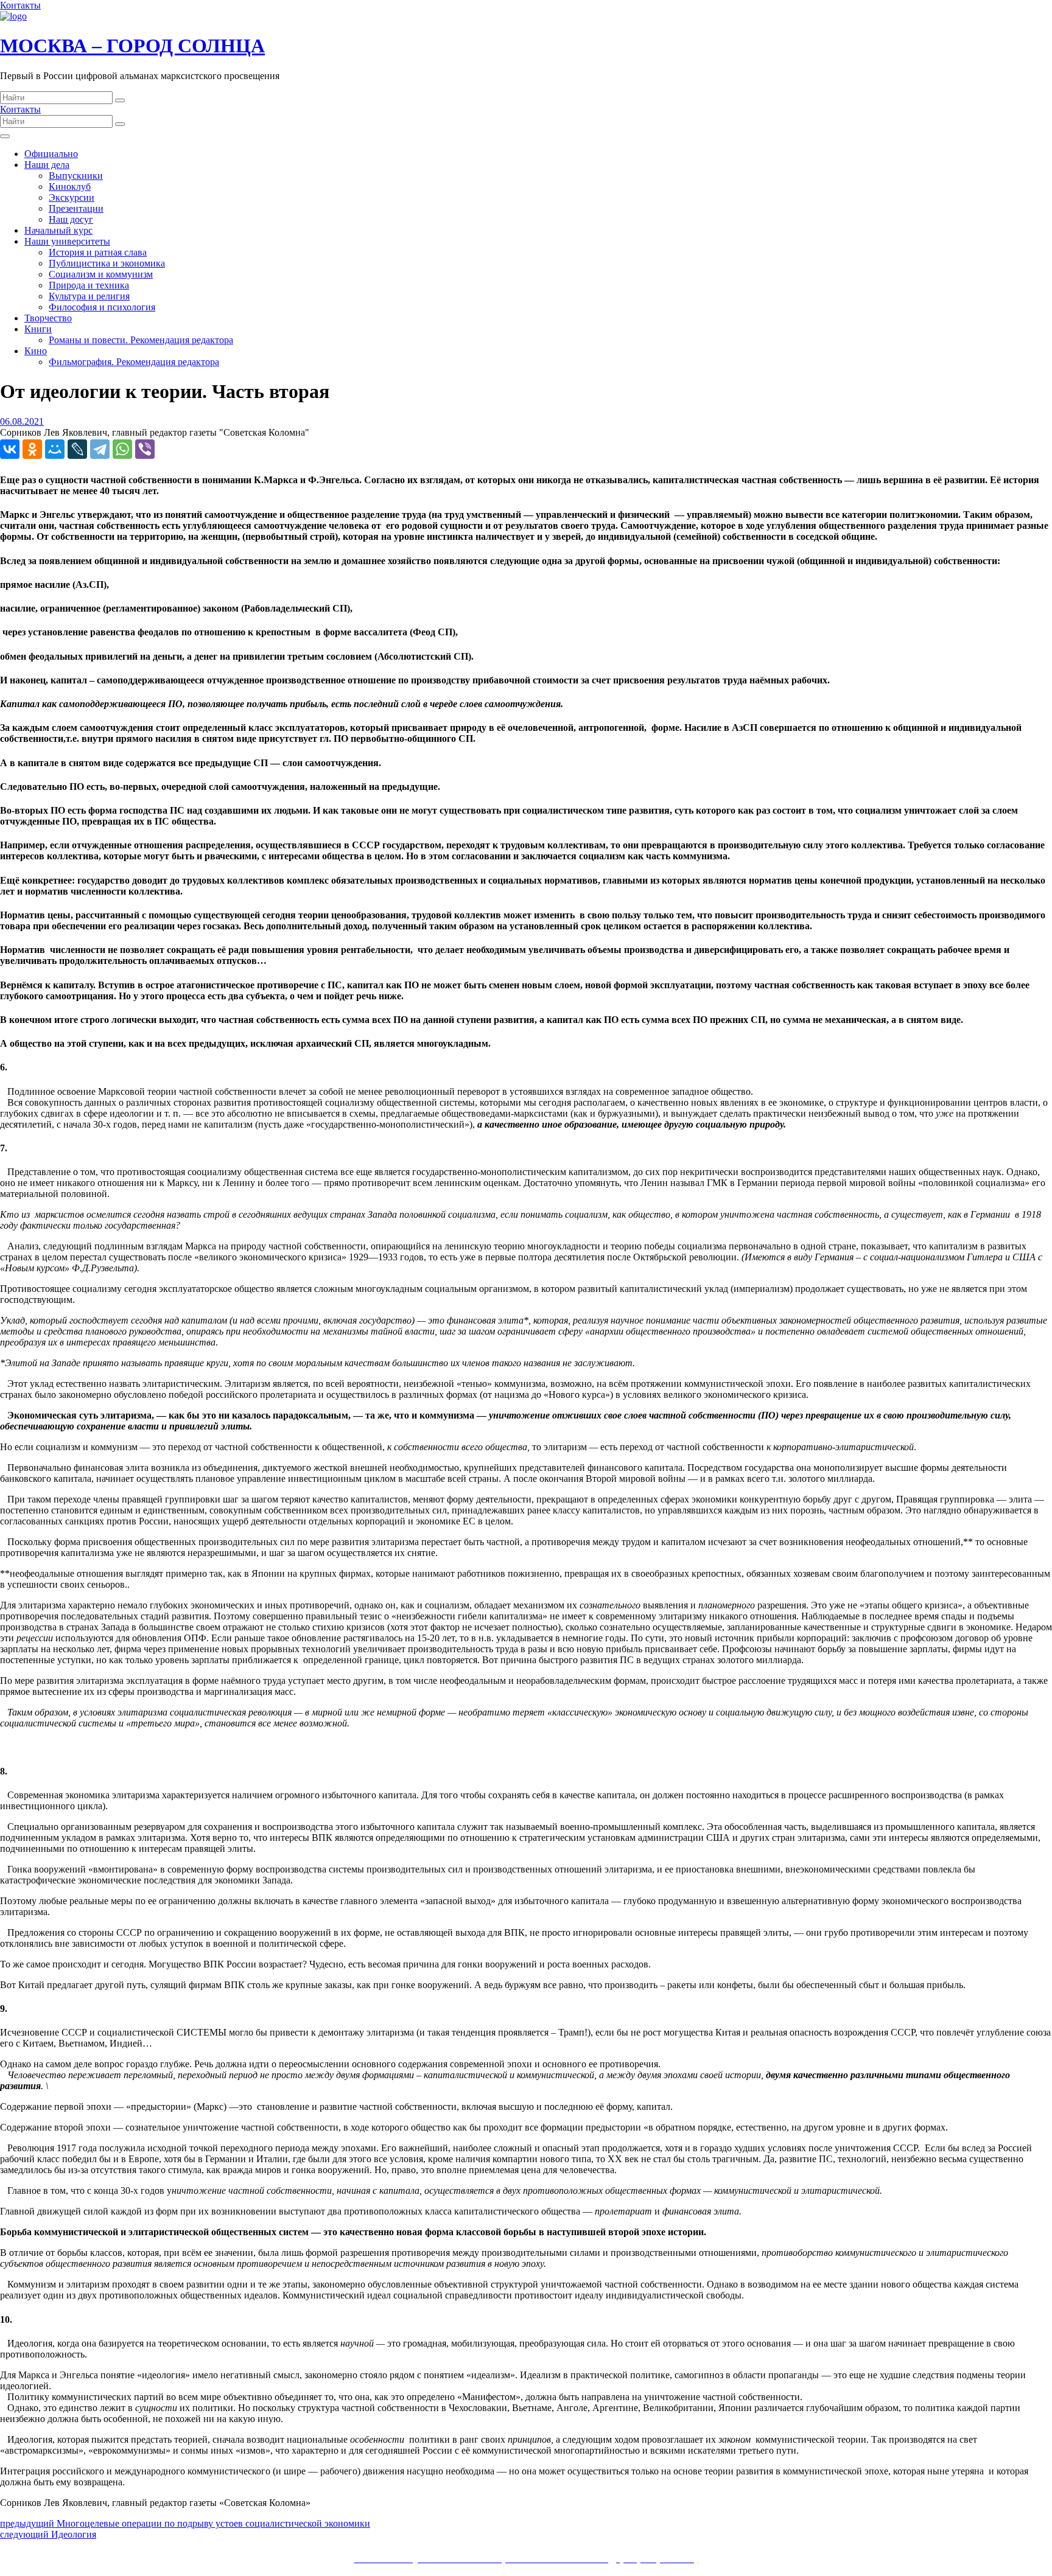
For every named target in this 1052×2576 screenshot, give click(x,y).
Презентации (76, 208)
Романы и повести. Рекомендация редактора (141, 340)
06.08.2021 (22, 421)
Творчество (48, 318)
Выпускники (76, 176)
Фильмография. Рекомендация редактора (134, 362)
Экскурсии (72, 197)
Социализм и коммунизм (101, 274)
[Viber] (145, 449)
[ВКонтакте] (10, 449)
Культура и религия (89, 296)
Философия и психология (102, 307)
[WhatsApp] (122, 449)
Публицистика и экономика (107, 263)
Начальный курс (58, 230)
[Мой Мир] (55, 449)
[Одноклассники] (32, 449)
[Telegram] (100, 449)
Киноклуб (70, 187)
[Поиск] (120, 100)
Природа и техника (89, 285)
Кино (36, 351)
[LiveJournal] (77, 449)
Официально (51, 154)
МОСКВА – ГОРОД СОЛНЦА (132, 46)
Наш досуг (71, 219)
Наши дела (47, 165)
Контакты (20, 5)
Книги (38, 329)
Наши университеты (67, 241)
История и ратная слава (98, 252)
